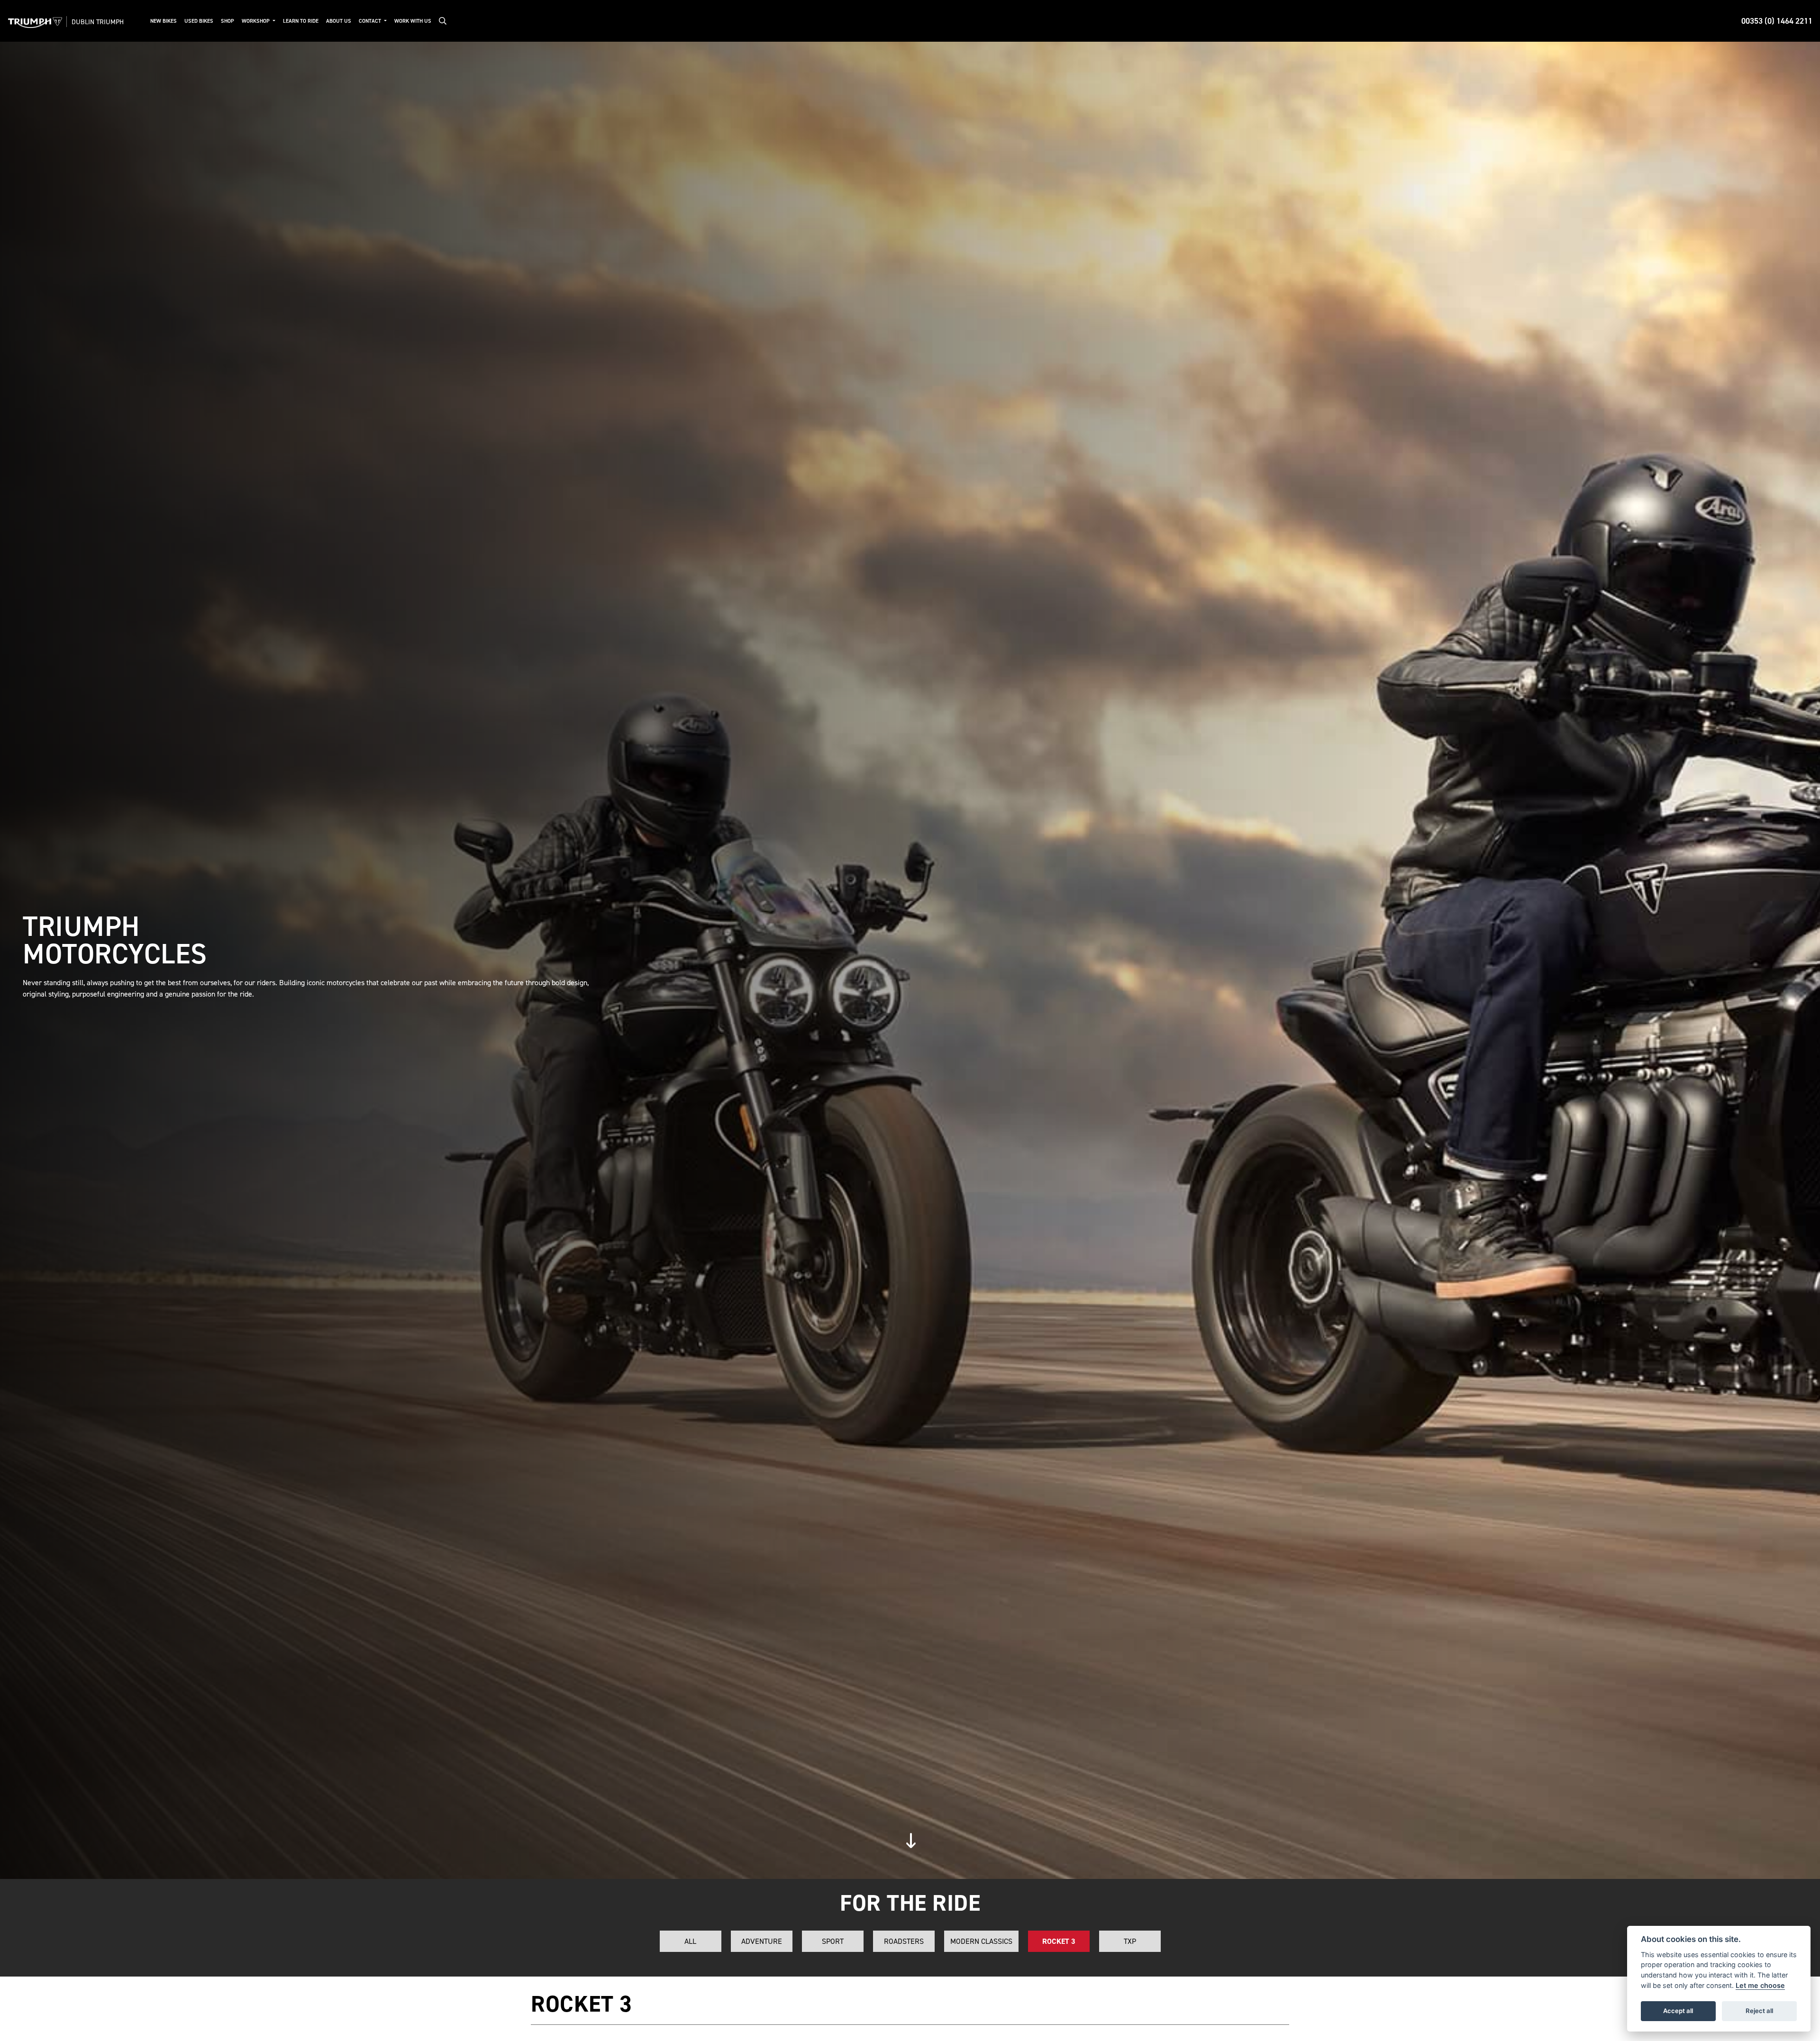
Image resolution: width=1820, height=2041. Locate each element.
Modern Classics (981, 1941)
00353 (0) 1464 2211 (1777, 21)
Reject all (1759, 2011)
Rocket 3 (1059, 1941)
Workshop (256, 21)
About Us (339, 21)
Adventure (762, 1941)
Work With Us (413, 21)
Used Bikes (199, 21)
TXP (1130, 1941)
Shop (227, 21)
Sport (833, 1941)
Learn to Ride (301, 21)
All (690, 1941)
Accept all (1678, 2011)
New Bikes (164, 21)
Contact (371, 21)
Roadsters (904, 1941)
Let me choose (1760, 1985)
